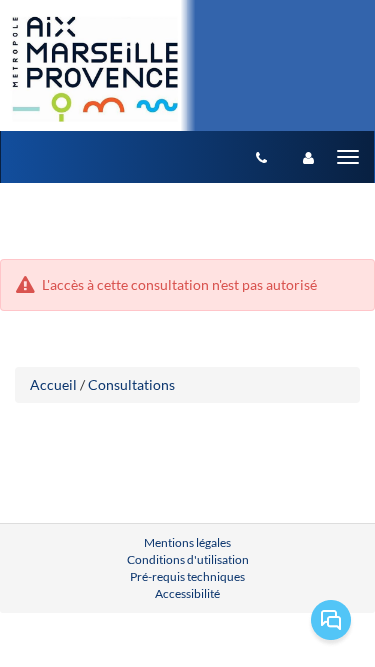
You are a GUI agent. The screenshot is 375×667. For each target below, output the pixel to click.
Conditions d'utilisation (188, 559)
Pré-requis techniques (187, 576)
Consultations (131, 384)
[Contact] (261, 157)
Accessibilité (187, 593)
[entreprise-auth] (308, 157)
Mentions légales (187, 542)
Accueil (53, 384)
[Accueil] (94, 69)
